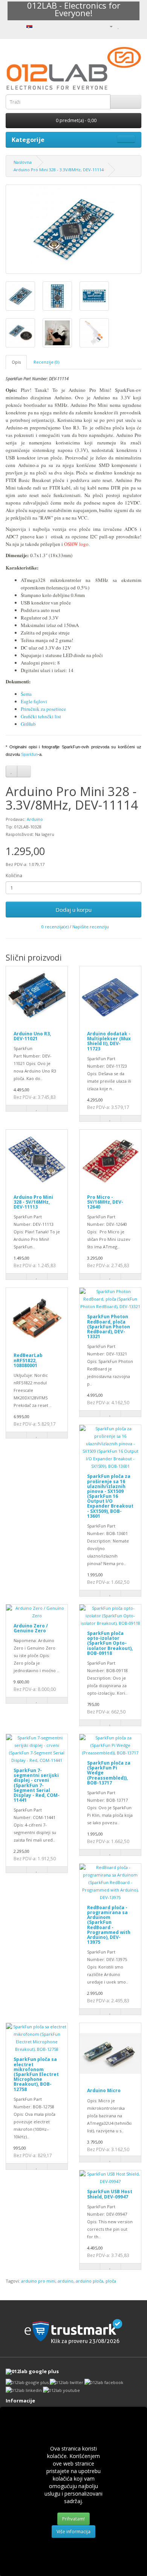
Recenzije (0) (46, 362)
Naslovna (23, 162)
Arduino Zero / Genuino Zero (31, 1628)
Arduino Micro (104, 2090)
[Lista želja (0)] (119, 26)
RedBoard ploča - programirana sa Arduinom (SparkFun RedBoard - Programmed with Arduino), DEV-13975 (109, 1925)
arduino (66, 2281)
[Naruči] (136, 26)
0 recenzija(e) (55, 927)
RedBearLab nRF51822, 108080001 (28, 1360)
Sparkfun (29, 754)
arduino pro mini (38, 2281)
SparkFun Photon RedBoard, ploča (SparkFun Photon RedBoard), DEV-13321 (109, 1327)
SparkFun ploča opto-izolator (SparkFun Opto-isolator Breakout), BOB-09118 (110, 1643)
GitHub (28, 724)
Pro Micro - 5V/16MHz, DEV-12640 (105, 1202)
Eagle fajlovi (34, 701)
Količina (14, 876)
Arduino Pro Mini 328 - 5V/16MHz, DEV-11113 (33, 1202)
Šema (26, 694)
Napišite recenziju (91, 927)
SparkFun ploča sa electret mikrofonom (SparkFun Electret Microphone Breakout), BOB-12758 (36, 2074)
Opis (16, 362)
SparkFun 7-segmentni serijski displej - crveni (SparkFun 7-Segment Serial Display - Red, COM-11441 (37, 1785)
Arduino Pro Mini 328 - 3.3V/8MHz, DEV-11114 (59, 170)
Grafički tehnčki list (41, 716)
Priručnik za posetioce (43, 709)
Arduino (35, 819)
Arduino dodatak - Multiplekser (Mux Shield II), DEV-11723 (109, 1041)
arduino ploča (90, 2281)
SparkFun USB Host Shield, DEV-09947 (110, 2194)
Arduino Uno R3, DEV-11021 (32, 1036)
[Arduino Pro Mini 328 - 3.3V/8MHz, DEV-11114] (73, 229)
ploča (111, 2281)
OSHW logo (76, 544)
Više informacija (73, 2531)
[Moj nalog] (108, 26)
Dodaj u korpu (73, 910)
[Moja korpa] (126, 26)
